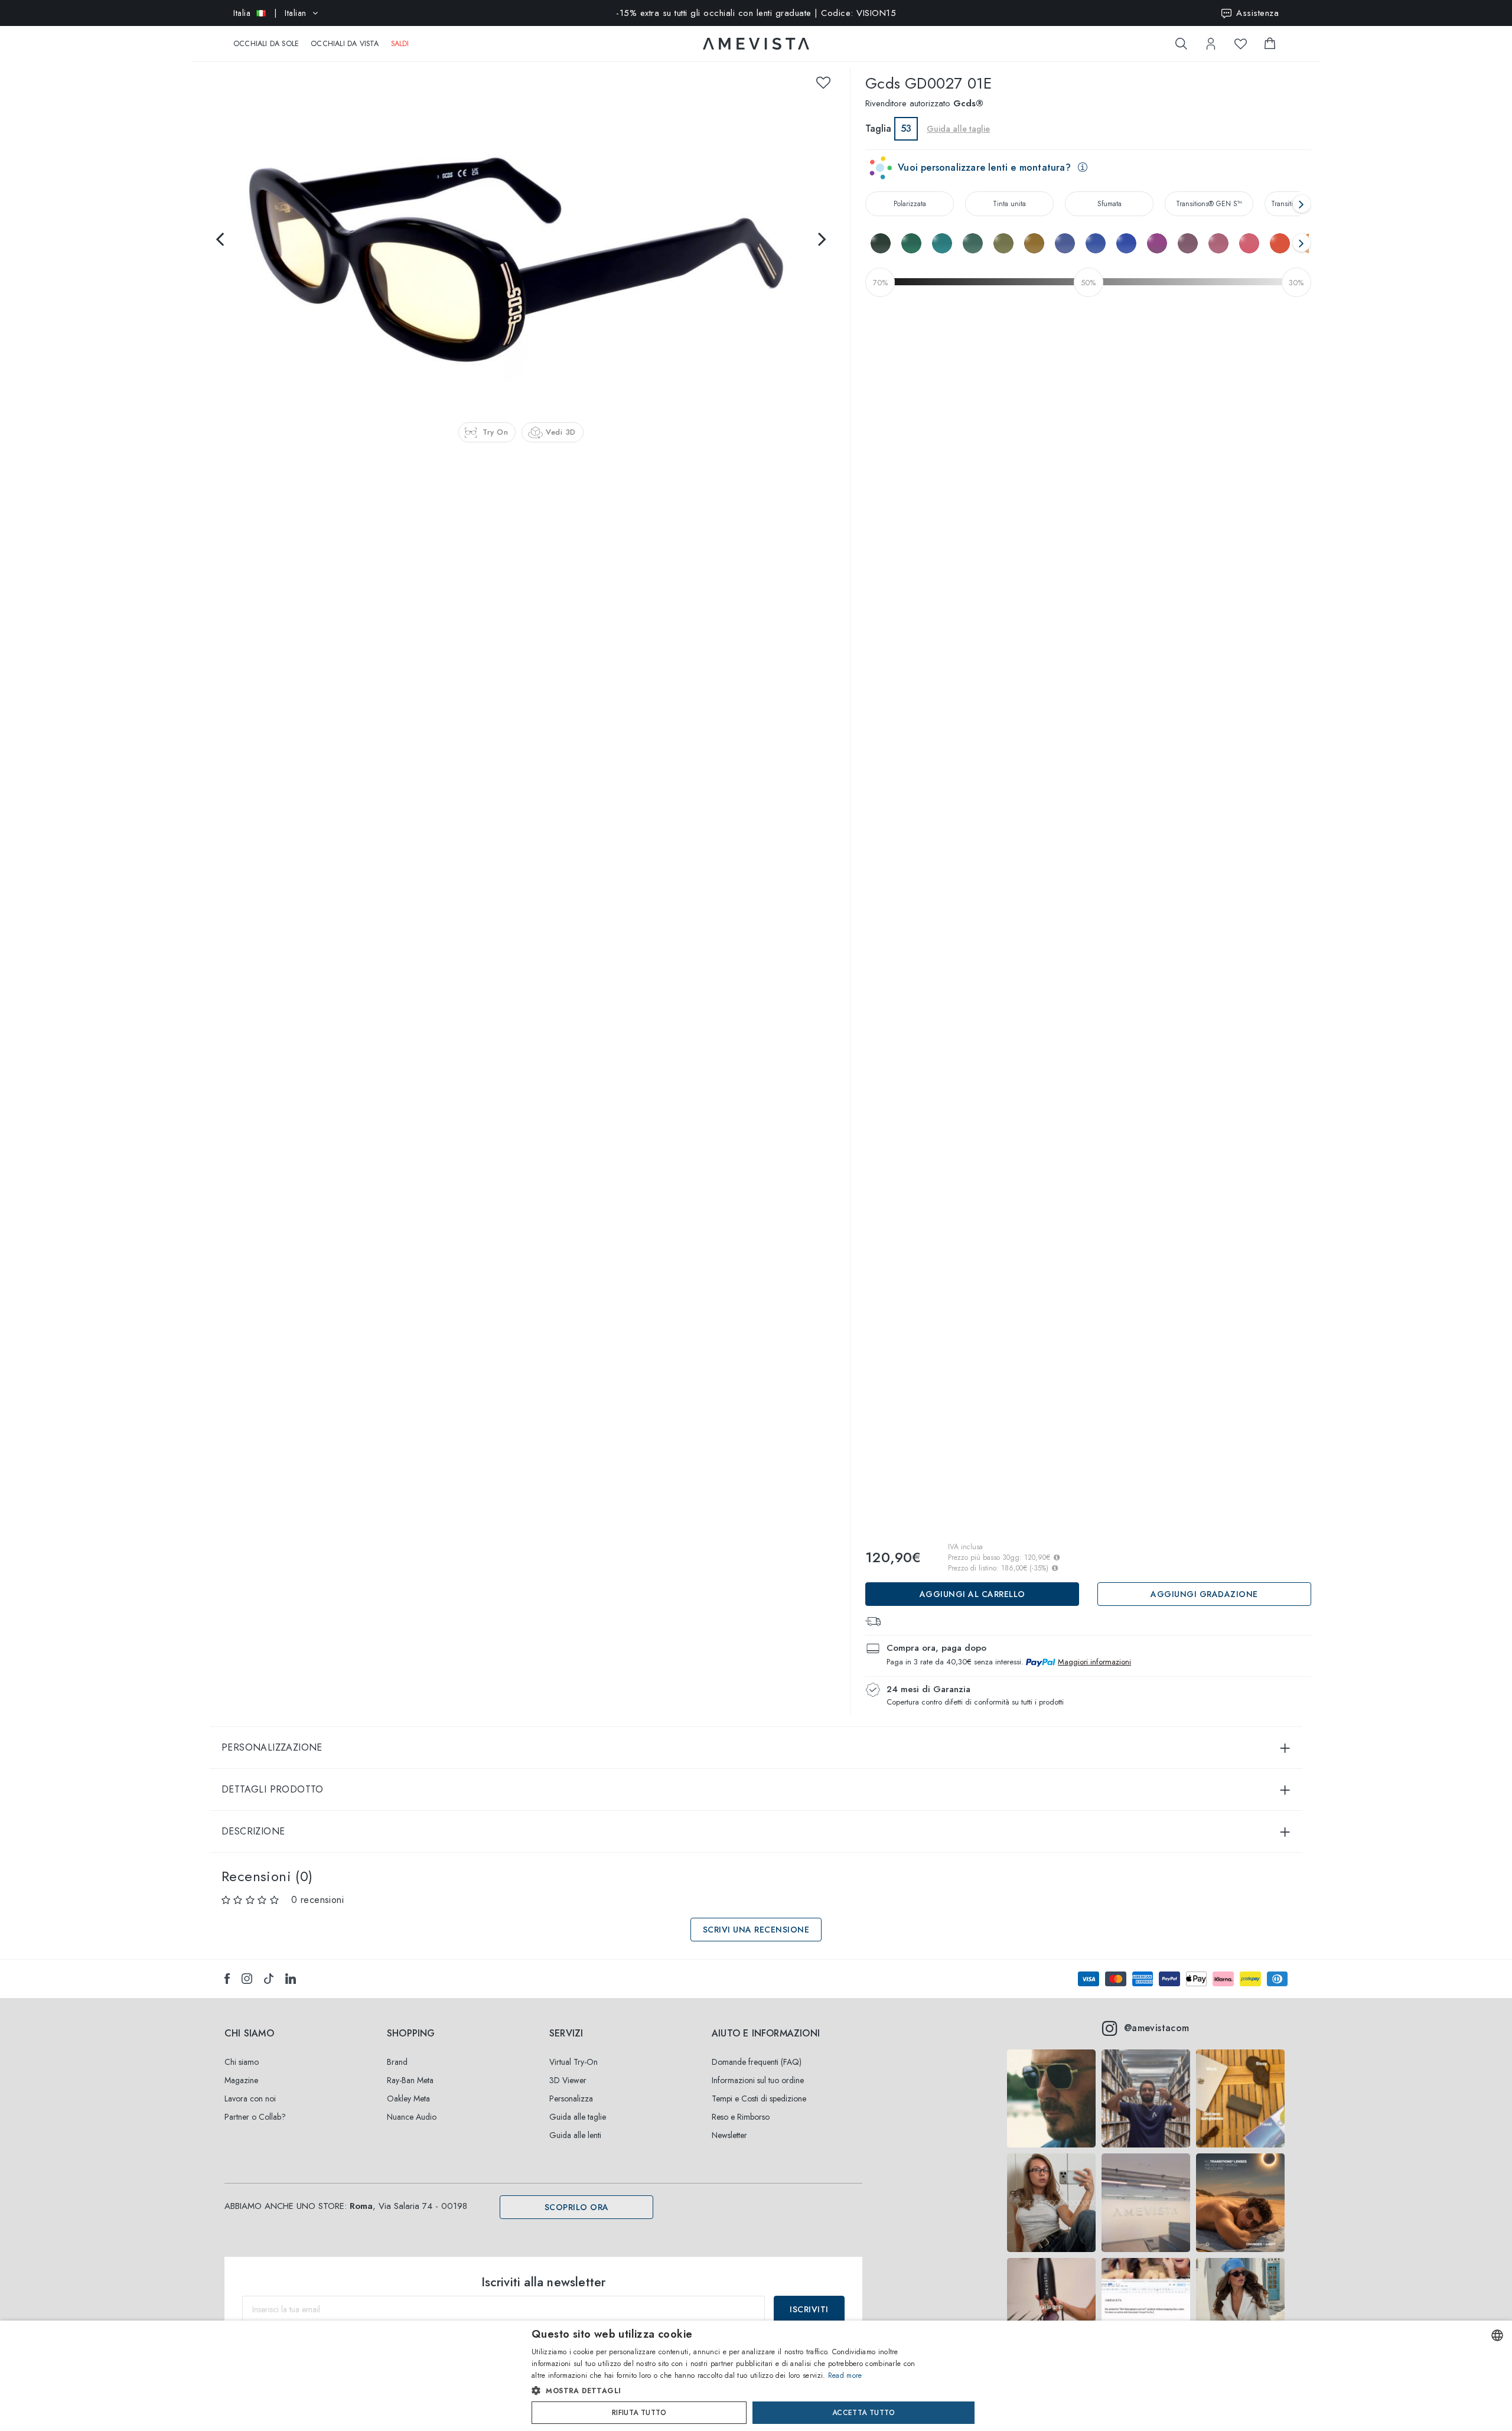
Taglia (878, 128)
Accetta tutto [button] (863, 2413)
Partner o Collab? (255, 2117)
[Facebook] (227, 1979)
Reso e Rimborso (741, 2117)
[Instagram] (247, 1979)
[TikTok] (269, 1979)
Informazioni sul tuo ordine (758, 2080)
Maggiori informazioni (1094, 1662)
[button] (731, 2391)
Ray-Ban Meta (410, 2080)
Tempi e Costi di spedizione (759, 2098)
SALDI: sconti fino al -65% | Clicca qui (756, 13)
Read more (845, 2375)
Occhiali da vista (345, 44)
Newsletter (729, 2135)
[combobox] (1497, 2335)
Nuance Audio (412, 2117)
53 (906, 128)
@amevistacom (1157, 2028)
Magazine (241, 2080)
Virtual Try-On (573, 2062)
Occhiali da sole (266, 44)
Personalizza (571, 2098)
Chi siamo (242, 2062)
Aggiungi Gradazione (1204, 1594)
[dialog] (756, 2376)
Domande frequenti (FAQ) (757, 2062)
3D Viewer (568, 2080)
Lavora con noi (250, 2098)
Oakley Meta (408, 2098)
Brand (397, 2062)
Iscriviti (809, 2309)
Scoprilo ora (577, 2207)
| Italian (270, 13)
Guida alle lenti (575, 2135)
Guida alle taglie (578, 2117)
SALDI (400, 44)
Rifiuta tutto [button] (639, 2413)
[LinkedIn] (291, 1979)
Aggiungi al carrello (972, 1594)
